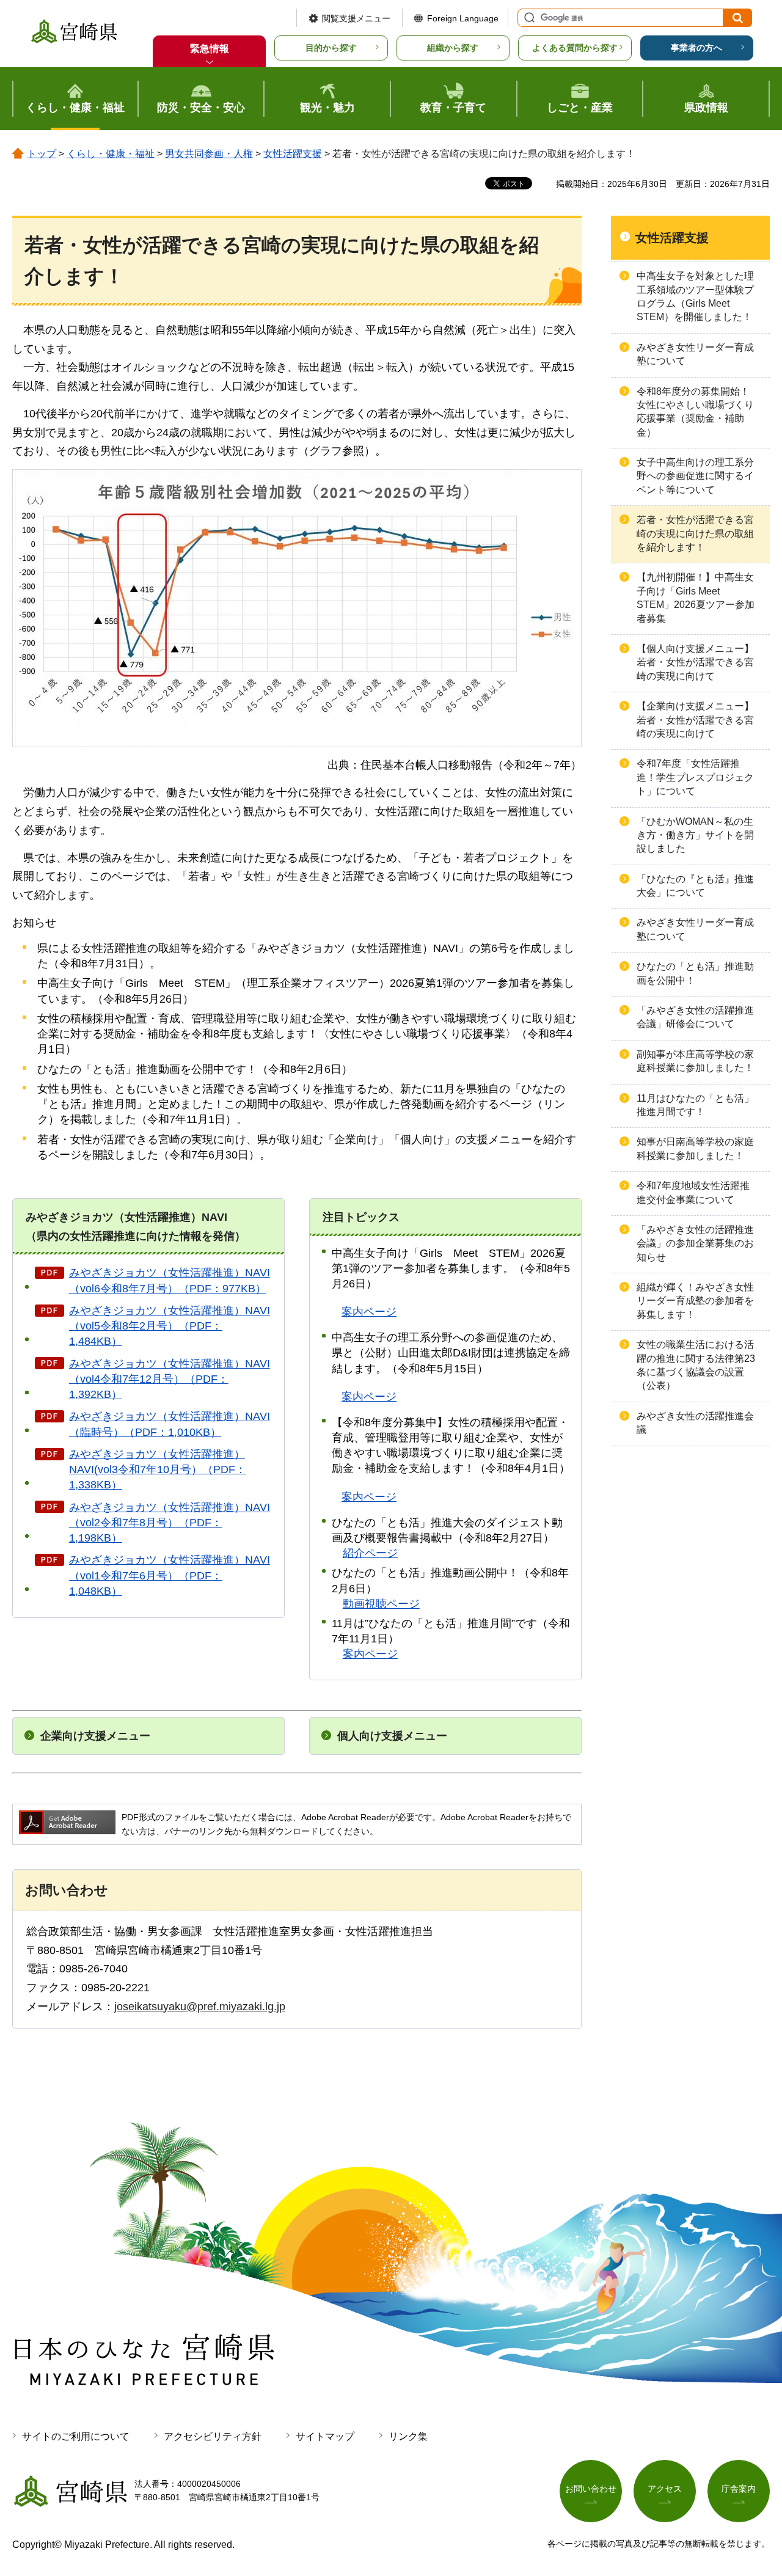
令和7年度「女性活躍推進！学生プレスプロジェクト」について (695, 777)
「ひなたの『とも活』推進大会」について (695, 886)
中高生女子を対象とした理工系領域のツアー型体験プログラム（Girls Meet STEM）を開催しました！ (695, 296)
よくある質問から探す (575, 48)
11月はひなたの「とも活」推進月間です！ (695, 1105)
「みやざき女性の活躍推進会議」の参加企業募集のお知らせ (695, 1243)
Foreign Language (463, 18)
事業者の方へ (696, 48)
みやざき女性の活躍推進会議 (695, 1423)
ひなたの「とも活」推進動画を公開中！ (695, 973)
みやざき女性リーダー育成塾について (695, 354)
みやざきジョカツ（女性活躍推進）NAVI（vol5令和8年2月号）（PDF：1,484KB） (170, 1326)
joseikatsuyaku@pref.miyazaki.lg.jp (200, 2007)
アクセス (665, 2489)
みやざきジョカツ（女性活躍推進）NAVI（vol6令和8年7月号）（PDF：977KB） (170, 1280)
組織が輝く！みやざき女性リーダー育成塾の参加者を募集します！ (695, 1301)
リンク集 (408, 2436)
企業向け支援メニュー (95, 1736)
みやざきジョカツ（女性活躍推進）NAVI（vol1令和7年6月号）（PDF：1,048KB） (170, 1575)
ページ (369, 1312)
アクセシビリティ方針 (213, 2436)
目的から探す (331, 48)
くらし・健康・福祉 (111, 154)
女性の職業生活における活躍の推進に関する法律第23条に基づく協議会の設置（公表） (696, 1365)
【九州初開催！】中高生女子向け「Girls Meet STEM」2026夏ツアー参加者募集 (696, 598)
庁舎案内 (739, 2489)
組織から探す (453, 48)
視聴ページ (381, 1604)
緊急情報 (210, 49)
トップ (42, 154)
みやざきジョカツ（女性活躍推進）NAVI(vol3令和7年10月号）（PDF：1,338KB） (158, 1469)
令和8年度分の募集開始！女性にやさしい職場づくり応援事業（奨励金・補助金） (695, 412)
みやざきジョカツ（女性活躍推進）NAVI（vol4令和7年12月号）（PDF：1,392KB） (170, 1379)
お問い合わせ (591, 2489)
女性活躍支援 (293, 154)
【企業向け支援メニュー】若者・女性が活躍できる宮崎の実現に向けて (695, 720)
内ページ (369, 1397)
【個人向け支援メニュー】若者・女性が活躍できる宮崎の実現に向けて (695, 662)
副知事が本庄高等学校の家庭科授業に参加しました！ (695, 1061)
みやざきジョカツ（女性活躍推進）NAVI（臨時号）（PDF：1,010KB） (170, 1424)
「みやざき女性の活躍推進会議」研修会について (695, 1017)
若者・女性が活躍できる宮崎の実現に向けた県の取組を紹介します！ (695, 533)
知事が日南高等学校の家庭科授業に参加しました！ (695, 1148)
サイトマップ (325, 2436)
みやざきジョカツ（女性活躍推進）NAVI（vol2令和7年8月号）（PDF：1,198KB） (170, 1523)
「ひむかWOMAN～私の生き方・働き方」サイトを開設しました (695, 835)
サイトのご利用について (76, 2436)
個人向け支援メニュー (392, 1736)
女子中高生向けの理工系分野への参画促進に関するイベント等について (695, 476)
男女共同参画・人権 (209, 154)
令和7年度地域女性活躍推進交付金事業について (693, 1192)
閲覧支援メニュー (356, 18)
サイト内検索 (528, 18)
